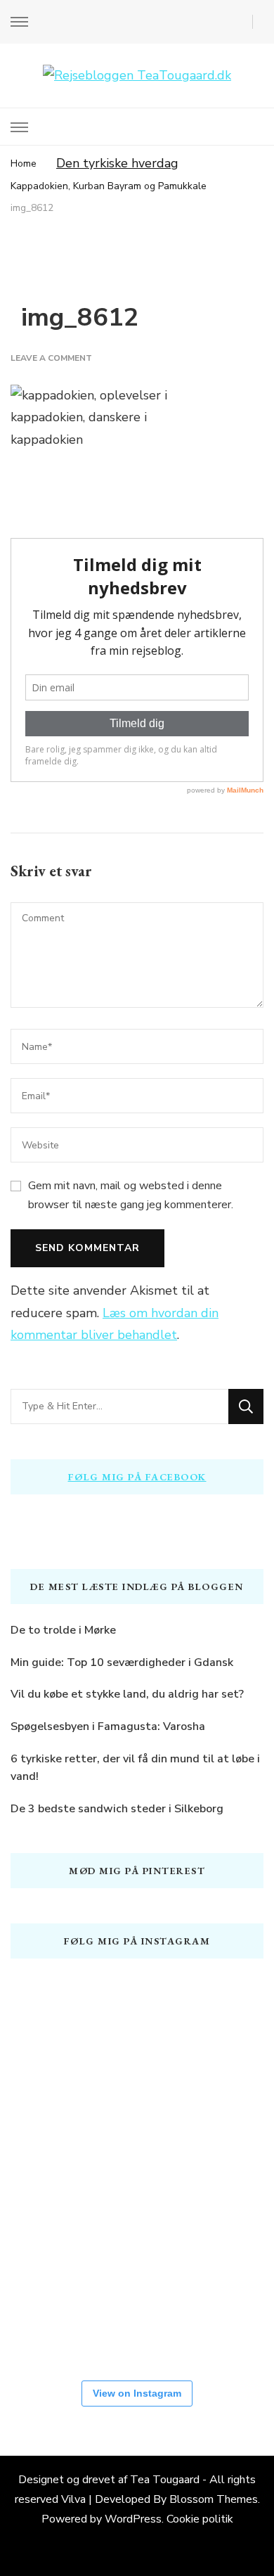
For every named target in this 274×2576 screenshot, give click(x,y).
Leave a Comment (51, 358)
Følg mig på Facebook (137, 1477)
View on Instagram (137, 2393)
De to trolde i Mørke (63, 1630)
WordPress (133, 2519)
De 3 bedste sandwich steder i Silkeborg (117, 1809)
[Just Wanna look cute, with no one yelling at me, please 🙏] (137, 2314)
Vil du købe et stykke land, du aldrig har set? (127, 1694)
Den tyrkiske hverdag (117, 163)
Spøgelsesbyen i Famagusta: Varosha (108, 1726)
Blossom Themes (214, 2499)
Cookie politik (200, 2519)
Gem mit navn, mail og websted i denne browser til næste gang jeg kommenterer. (131, 1195)
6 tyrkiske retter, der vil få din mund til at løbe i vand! (135, 1768)
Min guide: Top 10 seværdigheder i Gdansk (122, 1662)
